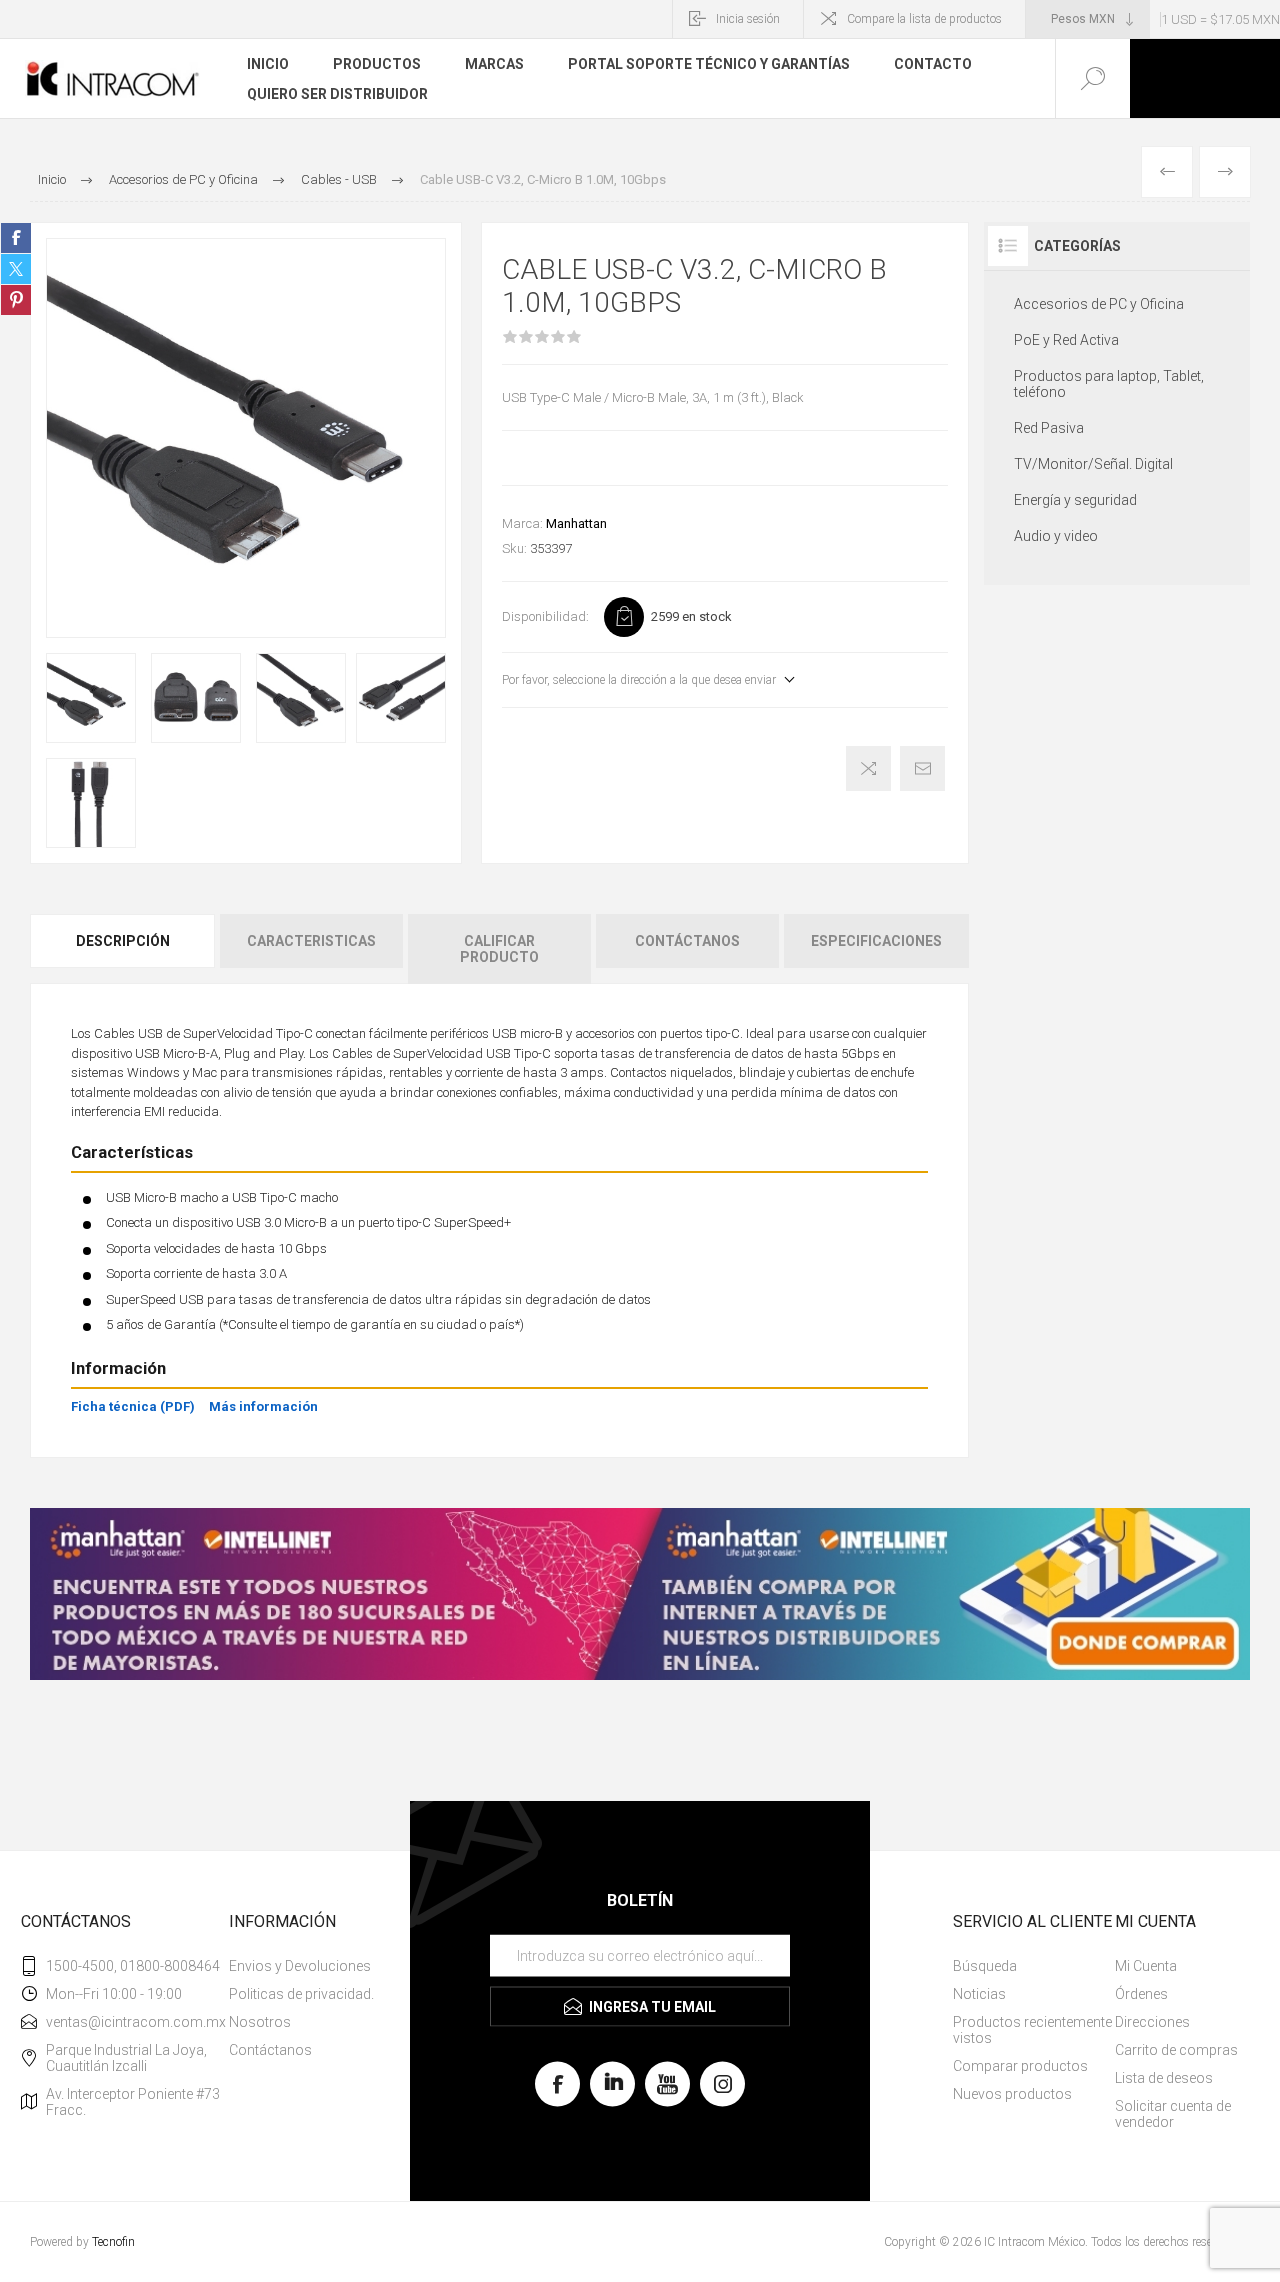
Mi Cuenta (1146, 1966)
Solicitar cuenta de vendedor (1173, 2114)
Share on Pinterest (16, 300)
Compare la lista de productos (924, 19)
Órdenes (1141, 1994)
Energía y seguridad (1075, 500)
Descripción (123, 941)
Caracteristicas (311, 941)
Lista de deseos (1164, 2078)
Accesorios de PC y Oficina (1099, 304)
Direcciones (1152, 2022)
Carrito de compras (1176, 2050)
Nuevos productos (1012, 2094)
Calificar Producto (499, 949)
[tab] (124, 949)
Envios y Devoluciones (300, 1966)
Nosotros (260, 2022)
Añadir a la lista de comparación (868, 768)
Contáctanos (687, 941)
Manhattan (576, 523)
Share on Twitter (16, 269)
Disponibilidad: (545, 616)
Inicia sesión (748, 19)
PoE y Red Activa (1066, 340)
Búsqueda (985, 1966)
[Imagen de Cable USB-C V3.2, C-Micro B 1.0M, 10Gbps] (91, 698)
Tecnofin (113, 2242)
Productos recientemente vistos (1032, 2030)
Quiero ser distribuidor (337, 94)
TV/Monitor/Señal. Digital (1093, 464)
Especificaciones (876, 941)
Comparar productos (1020, 2066)
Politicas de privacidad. (301, 1994)
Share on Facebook (16, 238)
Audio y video (1056, 536)
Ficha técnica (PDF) (133, 1406)
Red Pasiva (1049, 428)
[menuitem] (302, 1966)
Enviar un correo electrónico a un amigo (922, 768)
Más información (263, 1406)
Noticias (979, 1994)
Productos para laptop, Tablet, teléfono (1109, 384)
